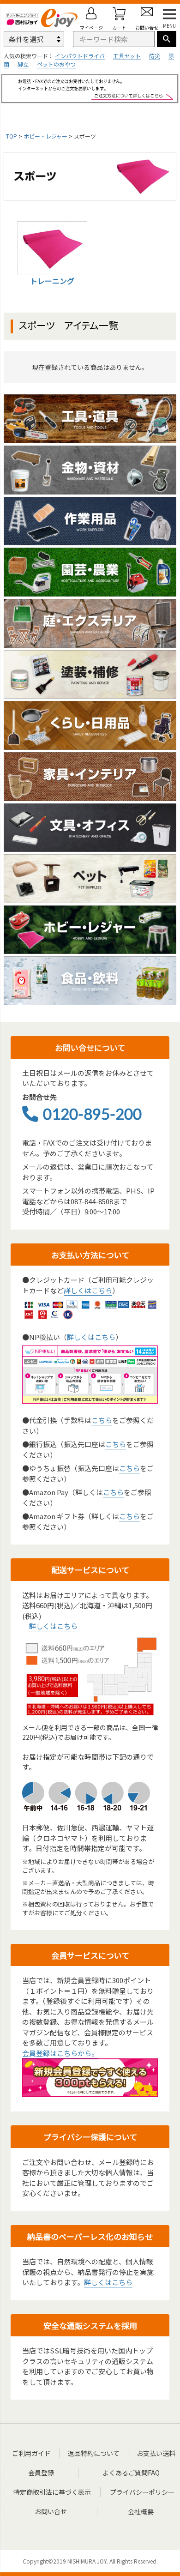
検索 (167, 39)
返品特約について (94, 2453)
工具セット (127, 56)
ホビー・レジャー (45, 136)
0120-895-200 (92, 1114)
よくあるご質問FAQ (131, 2473)
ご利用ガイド (31, 2453)
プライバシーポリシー (142, 2492)
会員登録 (41, 2473)
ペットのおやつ (56, 64)
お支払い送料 (156, 2453)
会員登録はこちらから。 (60, 2053)
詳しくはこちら (88, 1290)
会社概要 (141, 2511)
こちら (102, 1420)
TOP (12, 136)
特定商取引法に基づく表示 (52, 2492)
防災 (155, 56)
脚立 (23, 64)
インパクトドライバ (80, 56)
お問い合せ (51, 2511)
